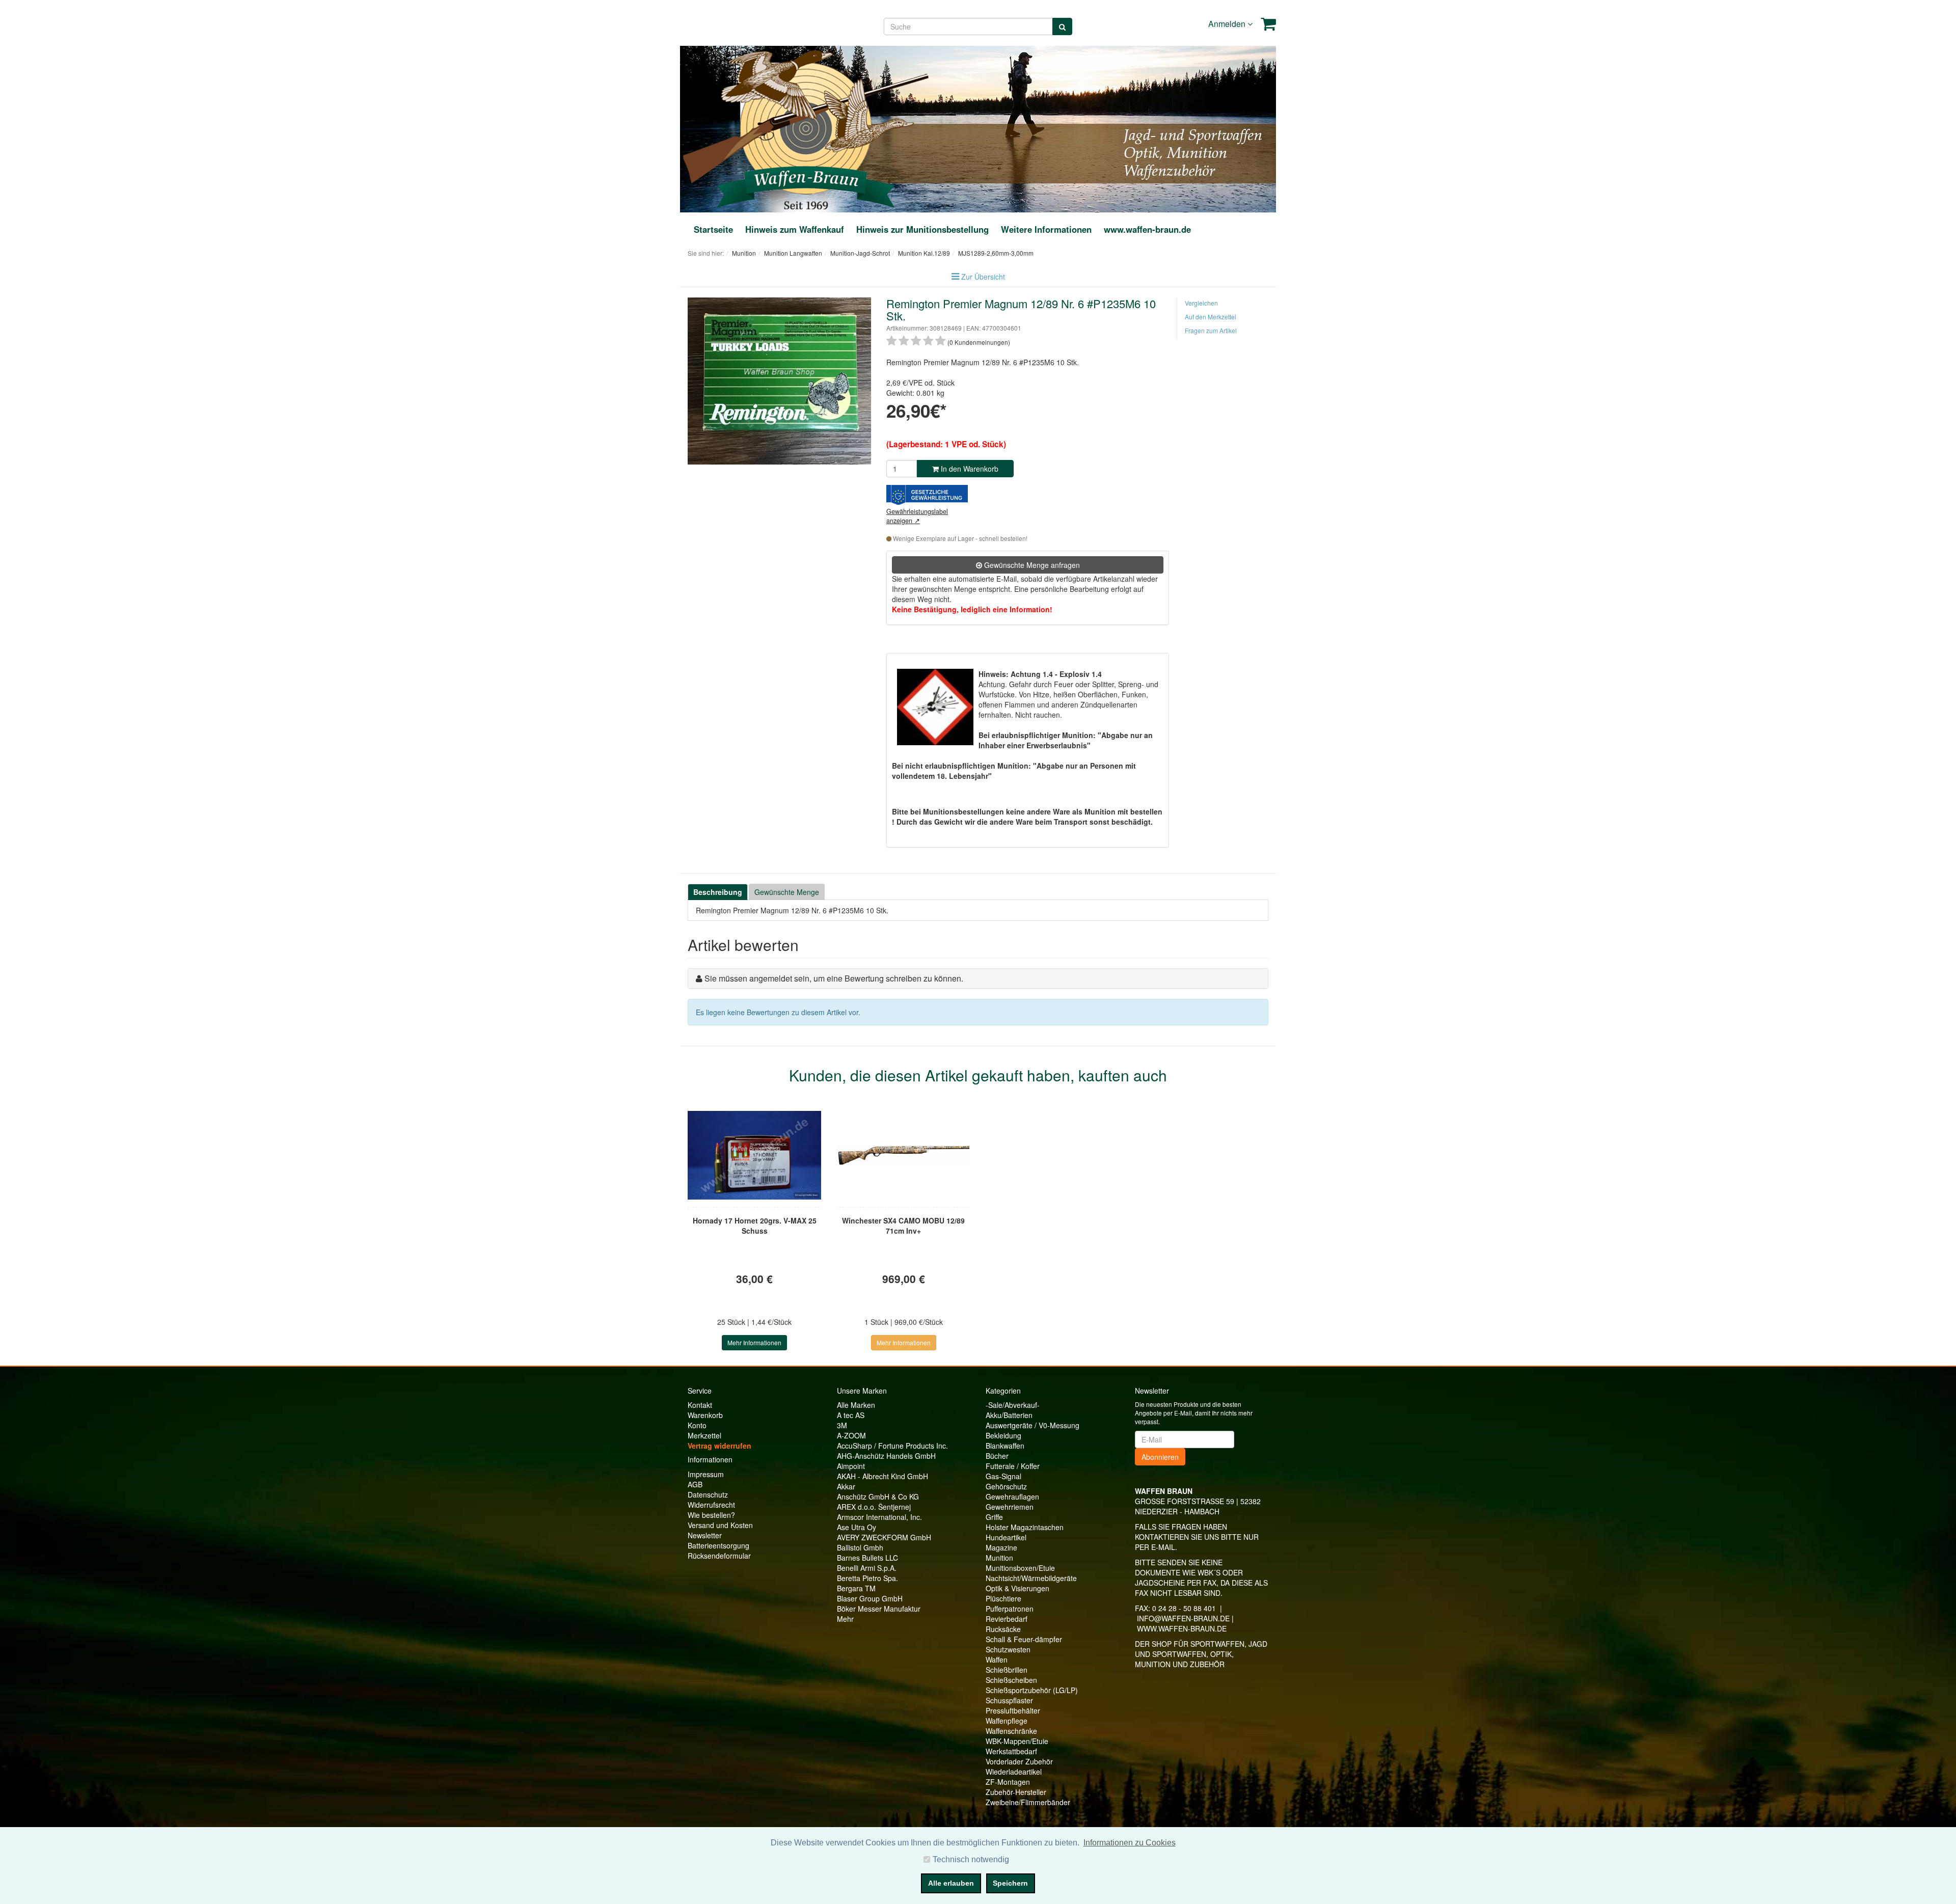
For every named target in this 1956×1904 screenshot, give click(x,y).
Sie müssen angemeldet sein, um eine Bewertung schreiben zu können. (834, 978)
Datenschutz (708, 1494)
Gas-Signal (1003, 1476)
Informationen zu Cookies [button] (1130, 1843)
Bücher (997, 1456)
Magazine (1001, 1547)
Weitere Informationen (1046, 229)
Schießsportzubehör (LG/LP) (1032, 1690)
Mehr (845, 1619)
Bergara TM (856, 1588)
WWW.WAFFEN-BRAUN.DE (1182, 1628)
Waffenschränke (1011, 1731)
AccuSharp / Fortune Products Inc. (892, 1446)
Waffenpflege (1007, 1721)
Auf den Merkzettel (1211, 317)
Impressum (706, 1474)
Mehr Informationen (754, 1342)
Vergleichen (1201, 303)
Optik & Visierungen (1017, 1588)
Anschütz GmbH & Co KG (878, 1497)
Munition (999, 1558)
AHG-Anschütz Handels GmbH (886, 1456)
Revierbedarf (1007, 1619)
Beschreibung (718, 892)
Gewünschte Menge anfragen (1031, 565)
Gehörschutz (1006, 1486)
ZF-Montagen (1008, 1782)
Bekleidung (1003, 1435)
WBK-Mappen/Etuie (1017, 1741)
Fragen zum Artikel (1211, 330)
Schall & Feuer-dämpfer (1024, 1639)
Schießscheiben (1011, 1680)
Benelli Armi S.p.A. (867, 1568)
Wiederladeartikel (1014, 1772)
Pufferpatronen (1010, 1609)
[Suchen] (1062, 26)
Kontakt (700, 1405)
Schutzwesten (1008, 1649)
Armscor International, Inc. (879, 1517)
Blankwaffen (1005, 1446)
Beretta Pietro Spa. (867, 1578)
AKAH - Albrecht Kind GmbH (882, 1476)
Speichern (1010, 1883)
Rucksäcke (1003, 1629)
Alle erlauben (951, 1883)
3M (842, 1425)
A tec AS (851, 1415)
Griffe (994, 1517)
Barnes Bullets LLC (867, 1558)
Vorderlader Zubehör (1019, 1761)
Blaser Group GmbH (870, 1598)
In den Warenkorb (969, 469)
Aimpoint (851, 1466)
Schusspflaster (1009, 1700)
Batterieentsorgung (718, 1545)
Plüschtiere (1003, 1598)
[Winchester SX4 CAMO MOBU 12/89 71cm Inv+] (904, 1155)
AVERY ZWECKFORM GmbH (884, 1537)
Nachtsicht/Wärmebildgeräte (1031, 1578)
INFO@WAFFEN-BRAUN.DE (1183, 1618)
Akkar (846, 1486)
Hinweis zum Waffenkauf (795, 229)
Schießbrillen (1007, 1670)
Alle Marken (856, 1405)
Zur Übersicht (983, 277)
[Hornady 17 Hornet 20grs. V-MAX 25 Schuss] (755, 1155)
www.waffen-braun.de (1147, 229)
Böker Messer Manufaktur (879, 1609)
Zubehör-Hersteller (1016, 1792)
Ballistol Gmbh (860, 1547)
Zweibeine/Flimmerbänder (1028, 1802)
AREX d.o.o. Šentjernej (874, 1507)
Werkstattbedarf (1011, 1751)
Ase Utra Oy (857, 1527)
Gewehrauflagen (1012, 1497)
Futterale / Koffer (1013, 1466)
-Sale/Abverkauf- (1013, 1405)
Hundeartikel (1006, 1537)
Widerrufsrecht (711, 1505)
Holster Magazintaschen (1025, 1527)
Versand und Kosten (720, 1525)
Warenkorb (705, 1415)
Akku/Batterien (1009, 1415)
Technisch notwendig (971, 1859)
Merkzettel (704, 1435)
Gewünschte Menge (787, 892)
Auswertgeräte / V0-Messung (1033, 1425)
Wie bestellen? (711, 1515)
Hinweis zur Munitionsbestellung (922, 229)
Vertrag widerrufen (719, 1446)
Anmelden (1228, 24)
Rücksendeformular (719, 1556)
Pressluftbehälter (1013, 1710)
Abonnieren (1160, 1457)
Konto (697, 1425)
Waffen (997, 1660)
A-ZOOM (851, 1435)
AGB (695, 1484)
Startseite (713, 229)
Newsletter (705, 1535)
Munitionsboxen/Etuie (1020, 1568)
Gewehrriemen (1010, 1507)
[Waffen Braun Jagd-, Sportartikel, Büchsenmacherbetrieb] (806, 128)
